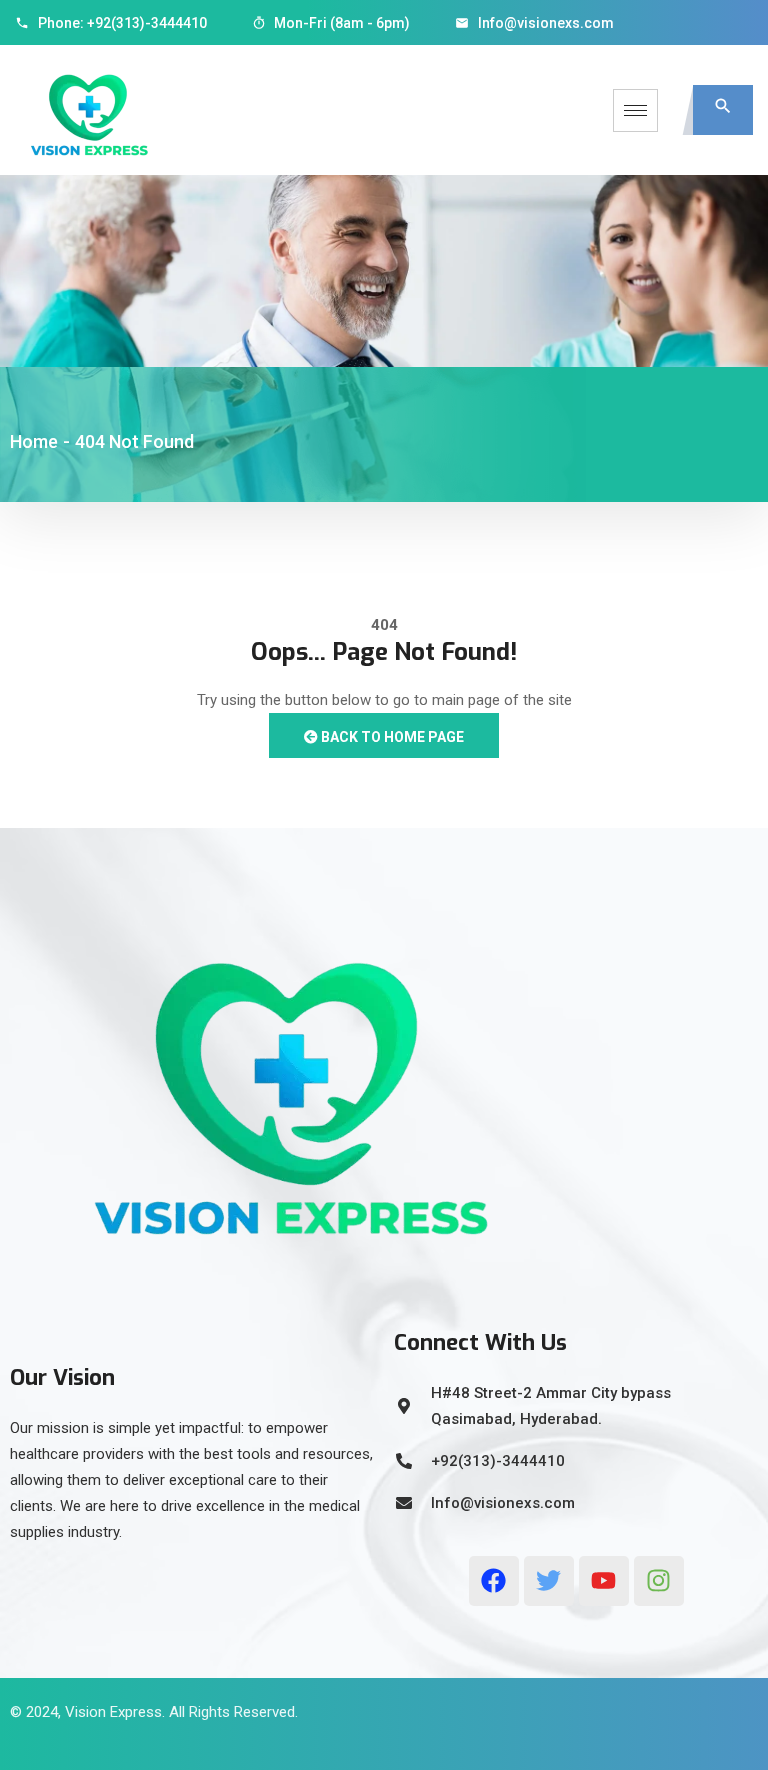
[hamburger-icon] (635, 110)
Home (34, 441)
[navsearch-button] (723, 110)
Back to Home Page (391, 737)
